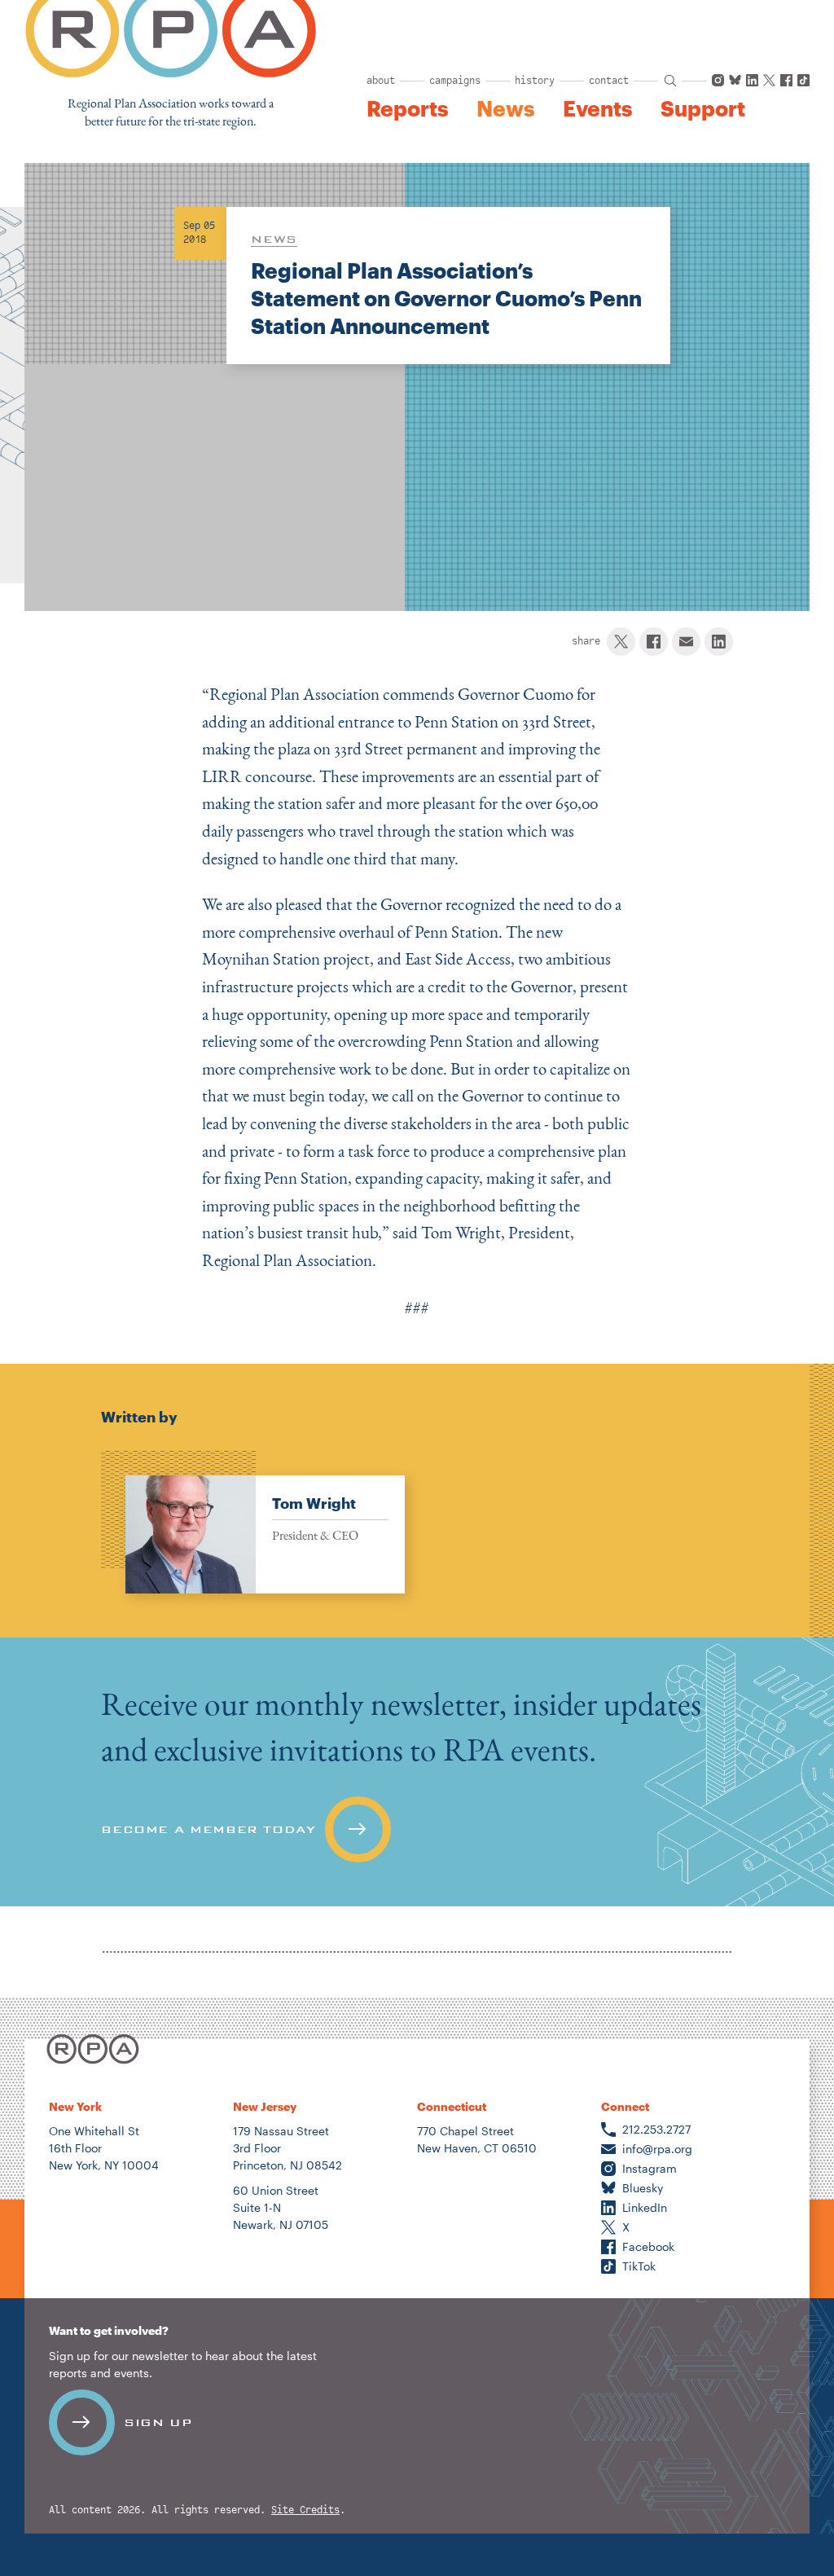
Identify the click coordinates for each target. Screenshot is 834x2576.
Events (597, 108)
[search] (670, 81)
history (535, 81)
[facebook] (654, 642)
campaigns (455, 81)
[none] (253, 1522)
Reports (407, 108)
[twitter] (621, 642)
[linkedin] (719, 642)
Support (703, 108)
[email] (686, 642)
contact (609, 81)
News (505, 108)
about (381, 81)
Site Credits (305, 2510)
